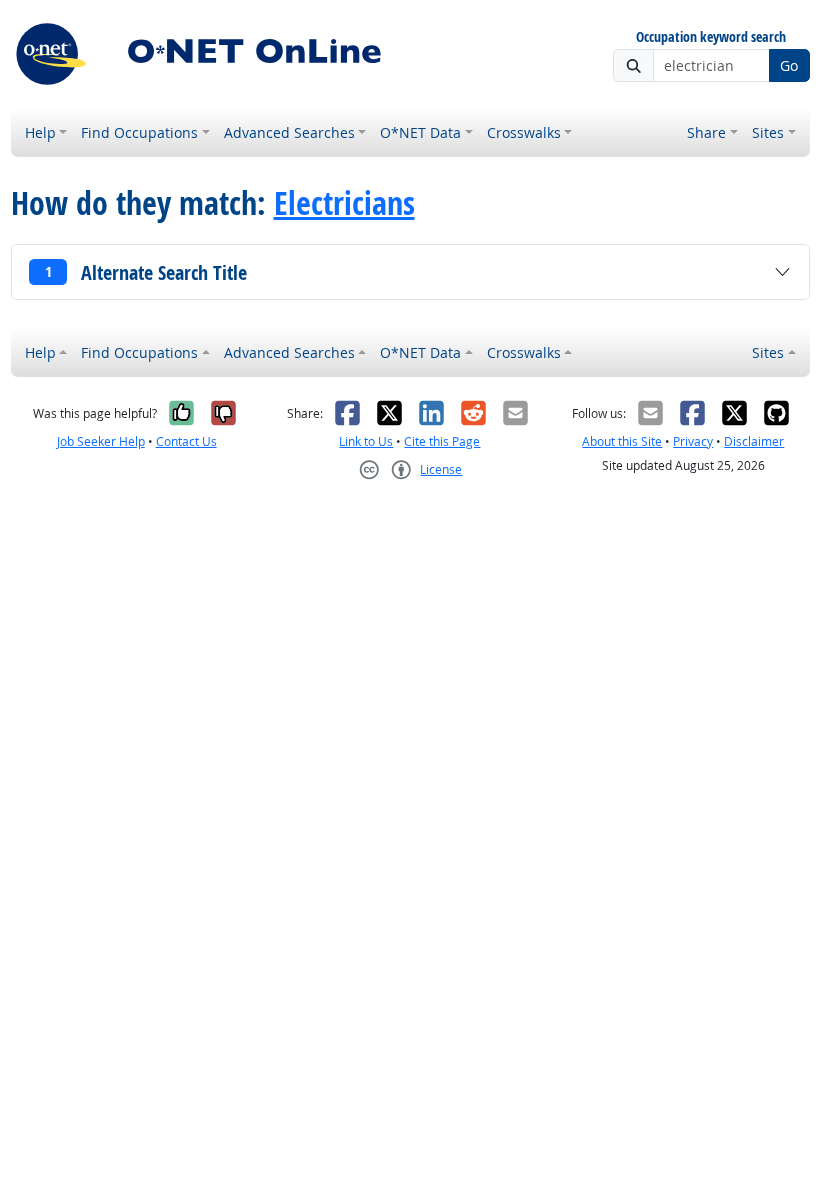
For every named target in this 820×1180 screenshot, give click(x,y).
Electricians (344, 203)
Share (706, 132)
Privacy (693, 441)
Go (789, 65)
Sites (768, 132)
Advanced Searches (289, 132)
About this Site (622, 441)
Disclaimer (754, 441)
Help (40, 132)
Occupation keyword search (711, 37)
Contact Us (186, 441)
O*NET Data (420, 132)
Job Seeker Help (101, 441)
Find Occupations (139, 132)
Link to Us (366, 441)
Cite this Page (442, 441)
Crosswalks (524, 132)
